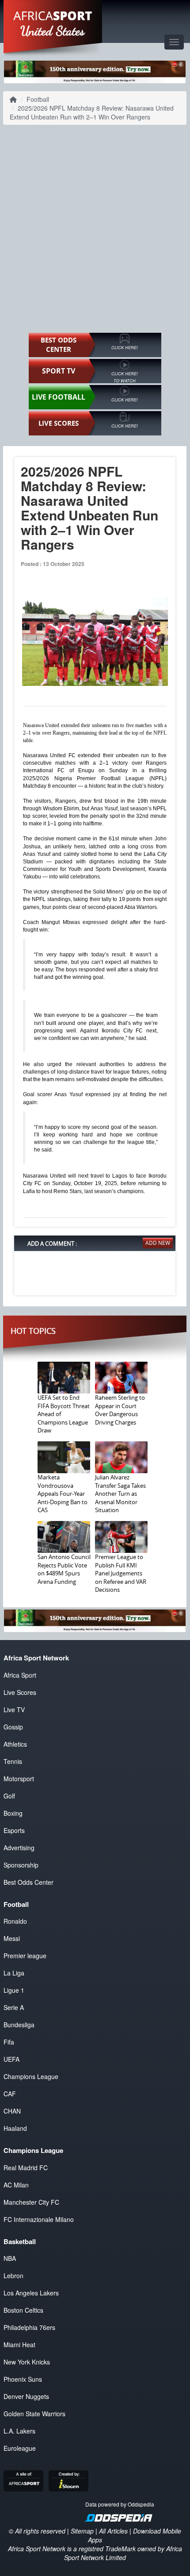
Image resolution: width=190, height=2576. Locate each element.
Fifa (9, 2042)
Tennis (13, 1761)
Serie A (14, 2007)
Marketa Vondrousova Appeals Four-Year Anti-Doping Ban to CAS (63, 1494)
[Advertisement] (95, 229)
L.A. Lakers (19, 2431)
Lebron (13, 2276)
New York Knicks (27, 2362)
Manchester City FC (31, 2202)
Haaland (15, 2128)
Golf (9, 1796)
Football (38, 99)
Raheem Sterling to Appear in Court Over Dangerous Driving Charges (120, 1410)
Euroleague (20, 2448)
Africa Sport (20, 1675)
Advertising (19, 1848)
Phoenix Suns (23, 2379)
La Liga (14, 1973)
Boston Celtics (23, 2310)
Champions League (31, 2076)
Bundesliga (19, 2025)
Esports (14, 1830)
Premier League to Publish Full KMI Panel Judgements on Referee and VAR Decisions (121, 1573)
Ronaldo (15, 1921)
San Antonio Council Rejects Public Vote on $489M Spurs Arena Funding (64, 1569)
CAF (10, 2094)
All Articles (113, 2531)
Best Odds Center (28, 1882)
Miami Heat (19, 2345)
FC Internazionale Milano (39, 2219)
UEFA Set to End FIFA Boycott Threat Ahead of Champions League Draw (64, 1414)
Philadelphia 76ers (29, 2327)
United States (53, 31)
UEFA (11, 2059)
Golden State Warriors (34, 2414)
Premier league (25, 1956)
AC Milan (16, 2185)
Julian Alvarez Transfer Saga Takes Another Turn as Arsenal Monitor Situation (120, 1494)
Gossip (13, 1727)
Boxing (13, 1813)
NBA (10, 2258)
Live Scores (20, 1692)
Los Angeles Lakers (31, 2293)
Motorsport (19, 1779)
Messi (12, 1938)
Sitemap (82, 2531)
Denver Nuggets (26, 2396)
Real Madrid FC (26, 2168)
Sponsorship (21, 1865)
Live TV (14, 1710)
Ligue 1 (14, 1990)
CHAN (12, 2111)
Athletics (15, 1744)
